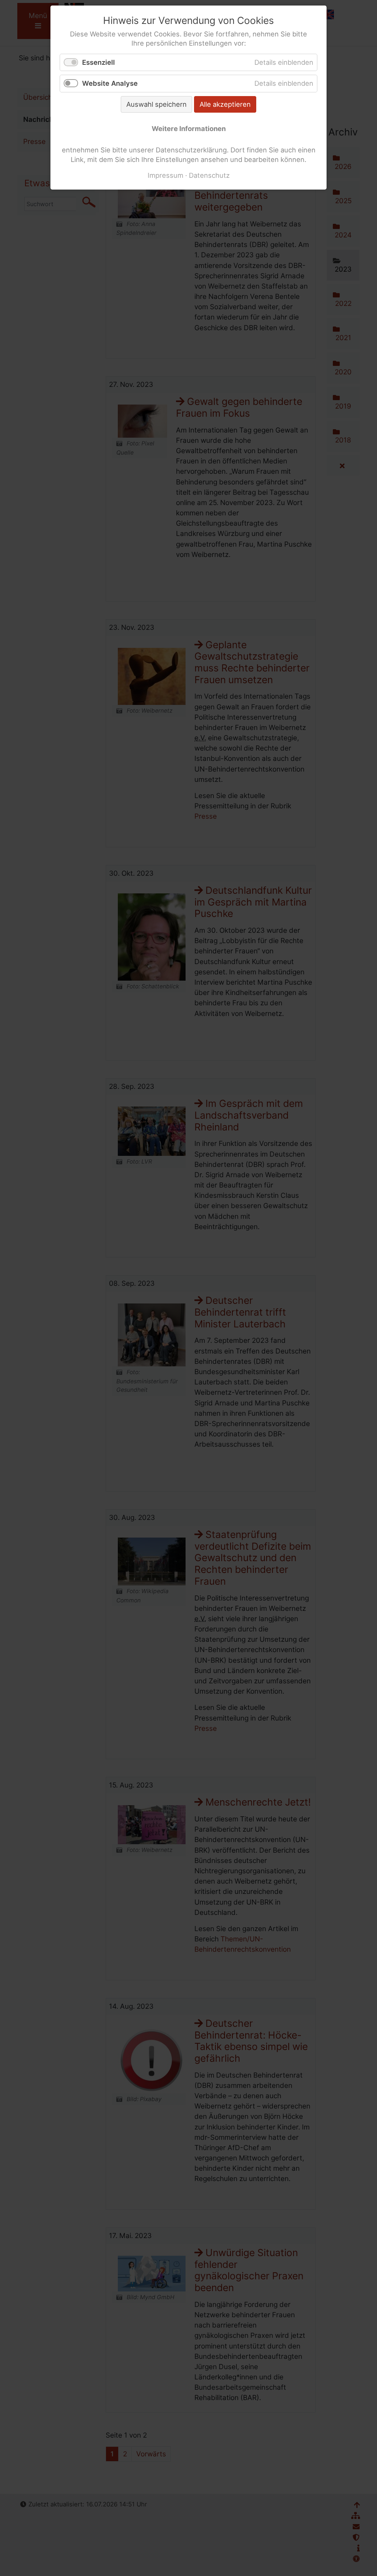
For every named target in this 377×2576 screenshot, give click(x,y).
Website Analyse (110, 83)
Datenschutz (209, 175)
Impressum (165, 175)
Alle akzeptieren (225, 104)
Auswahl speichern (156, 104)
